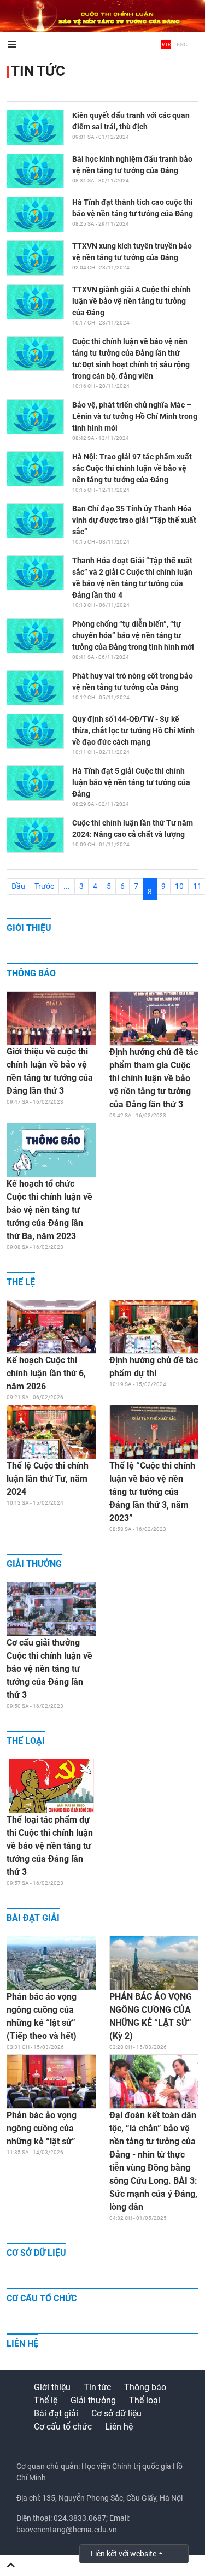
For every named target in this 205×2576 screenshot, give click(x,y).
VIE (166, 45)
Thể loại (26, 1741)
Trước (44, 886)
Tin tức (38, 71)
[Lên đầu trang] (11, 2566)
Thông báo (31, 973)
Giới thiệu (29, 928)
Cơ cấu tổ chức (42, 2298)
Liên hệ (22, 2344)
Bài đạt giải (33, 1918)
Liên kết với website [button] (124, 2554)
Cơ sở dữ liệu (36, 2253)
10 (179, 886)
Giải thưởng (34, 1564)
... (67, 886)
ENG (182, 45)
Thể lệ (21, 1282)
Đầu (18, 886)
